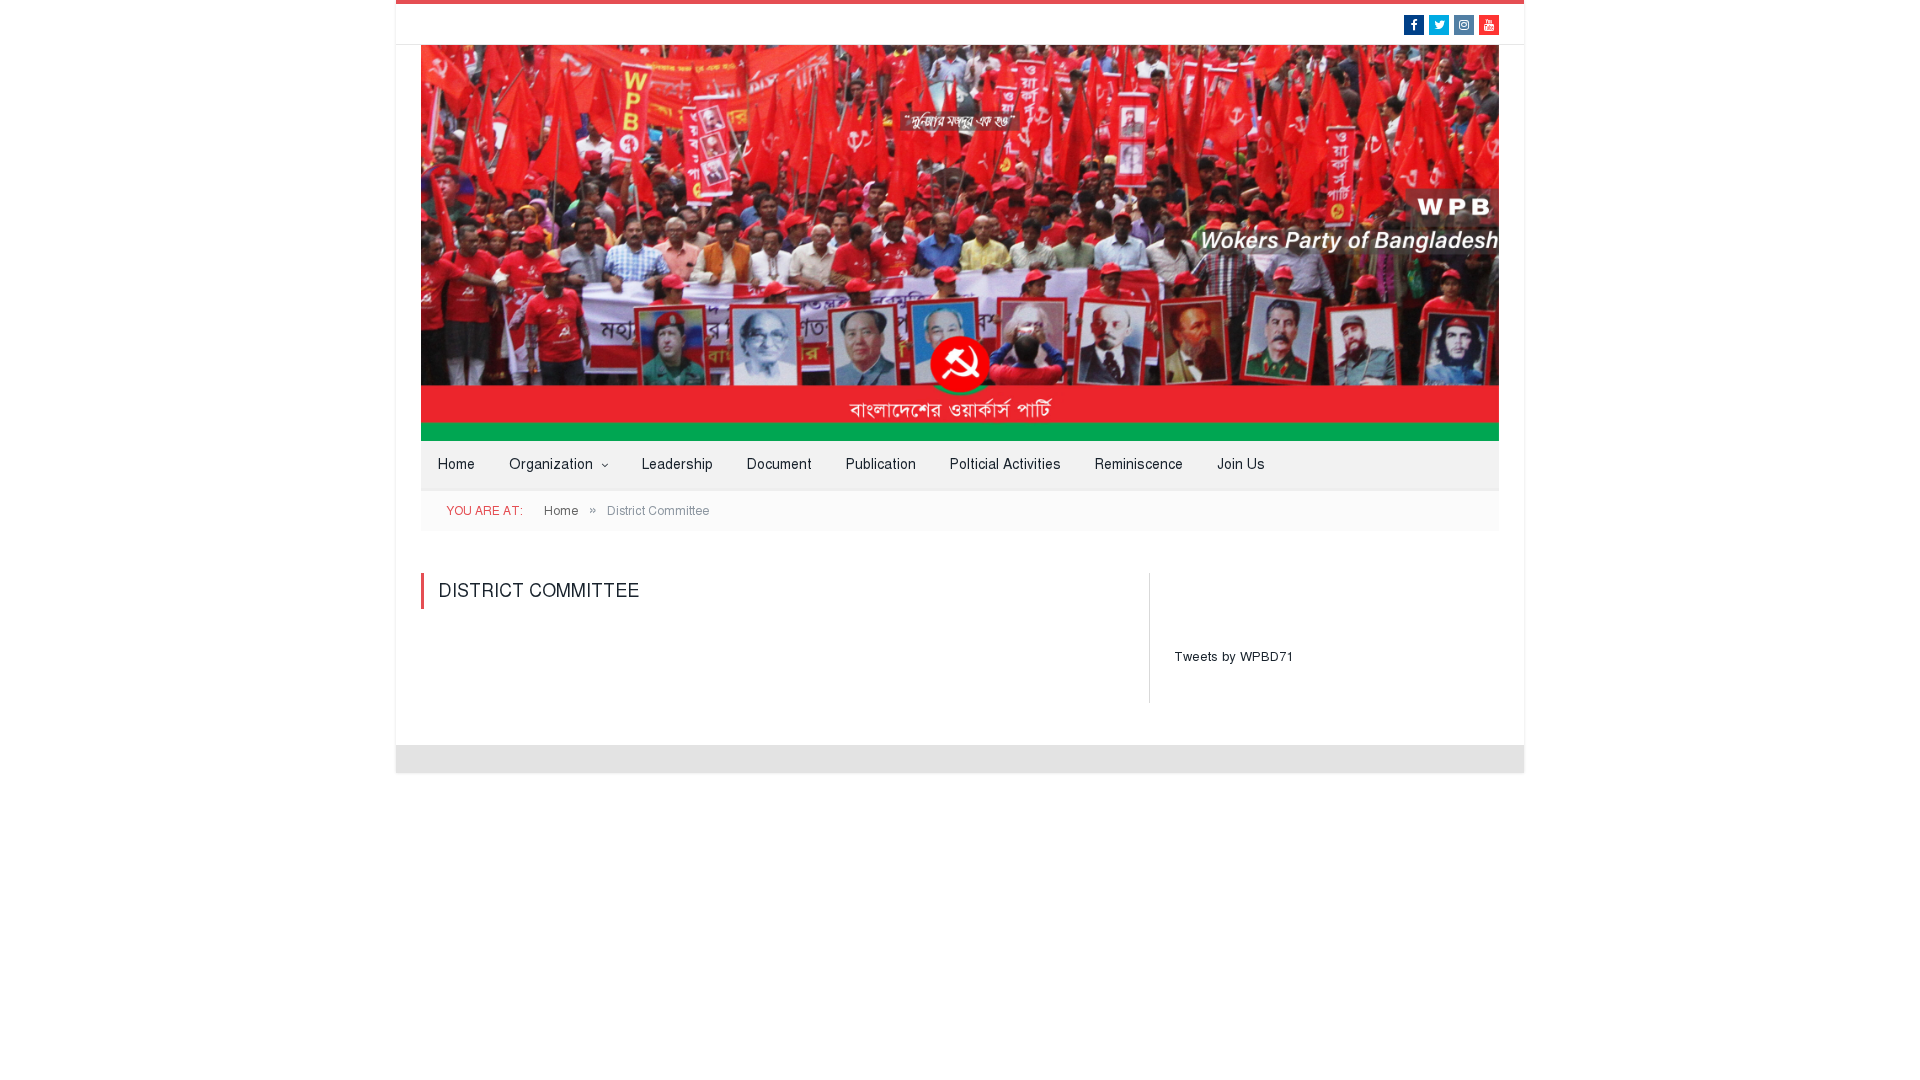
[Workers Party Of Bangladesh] (960, 241)
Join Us (1241, 464)
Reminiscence (1139, 464)
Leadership (677, 464)
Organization (551, 464)
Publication (881, 464)
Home (456, 464)
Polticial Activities (1005, 464)
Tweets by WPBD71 (1233, 657)
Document (779, 464)
